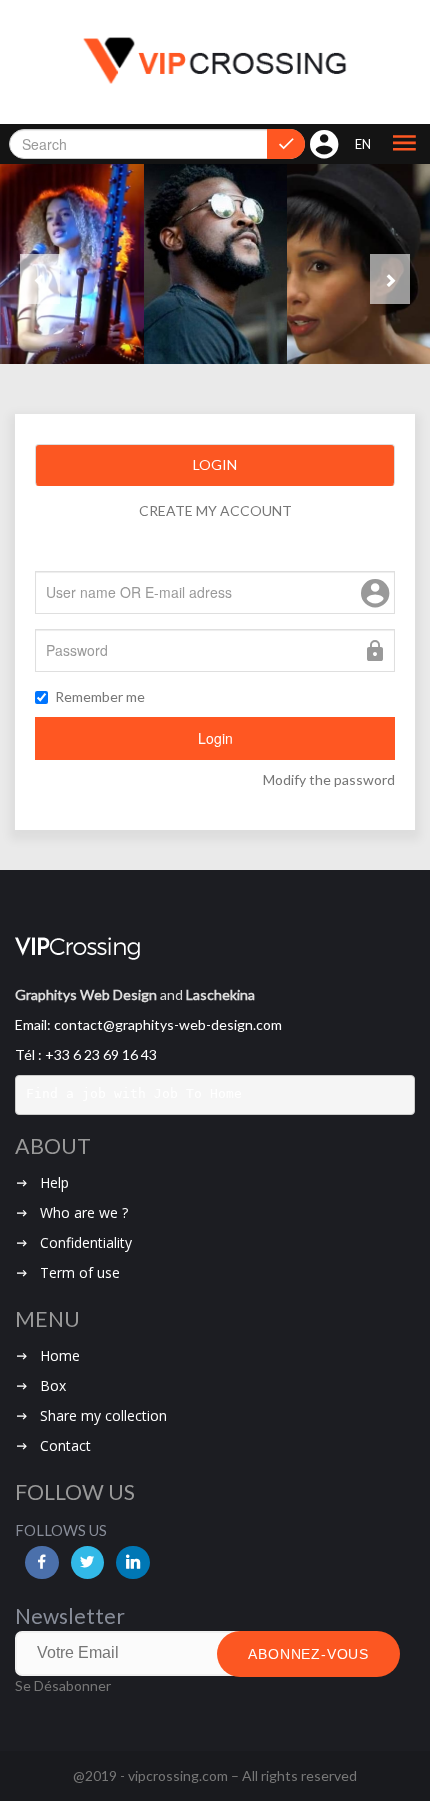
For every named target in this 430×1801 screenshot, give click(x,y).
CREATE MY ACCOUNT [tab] (215, 510)
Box (53, 1385)
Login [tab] (215, 464)
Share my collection (103, 1415)
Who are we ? (84, 1212)
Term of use (80, 1272)
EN (363, 144)
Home (60, 1355)
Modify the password (329, 779)
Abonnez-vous (308, 1654)
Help (54, 1182)
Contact (65, 1445)
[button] (404, 144)
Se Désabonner (63, 1685)
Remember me (100, 696)
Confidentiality (86, 1242)
